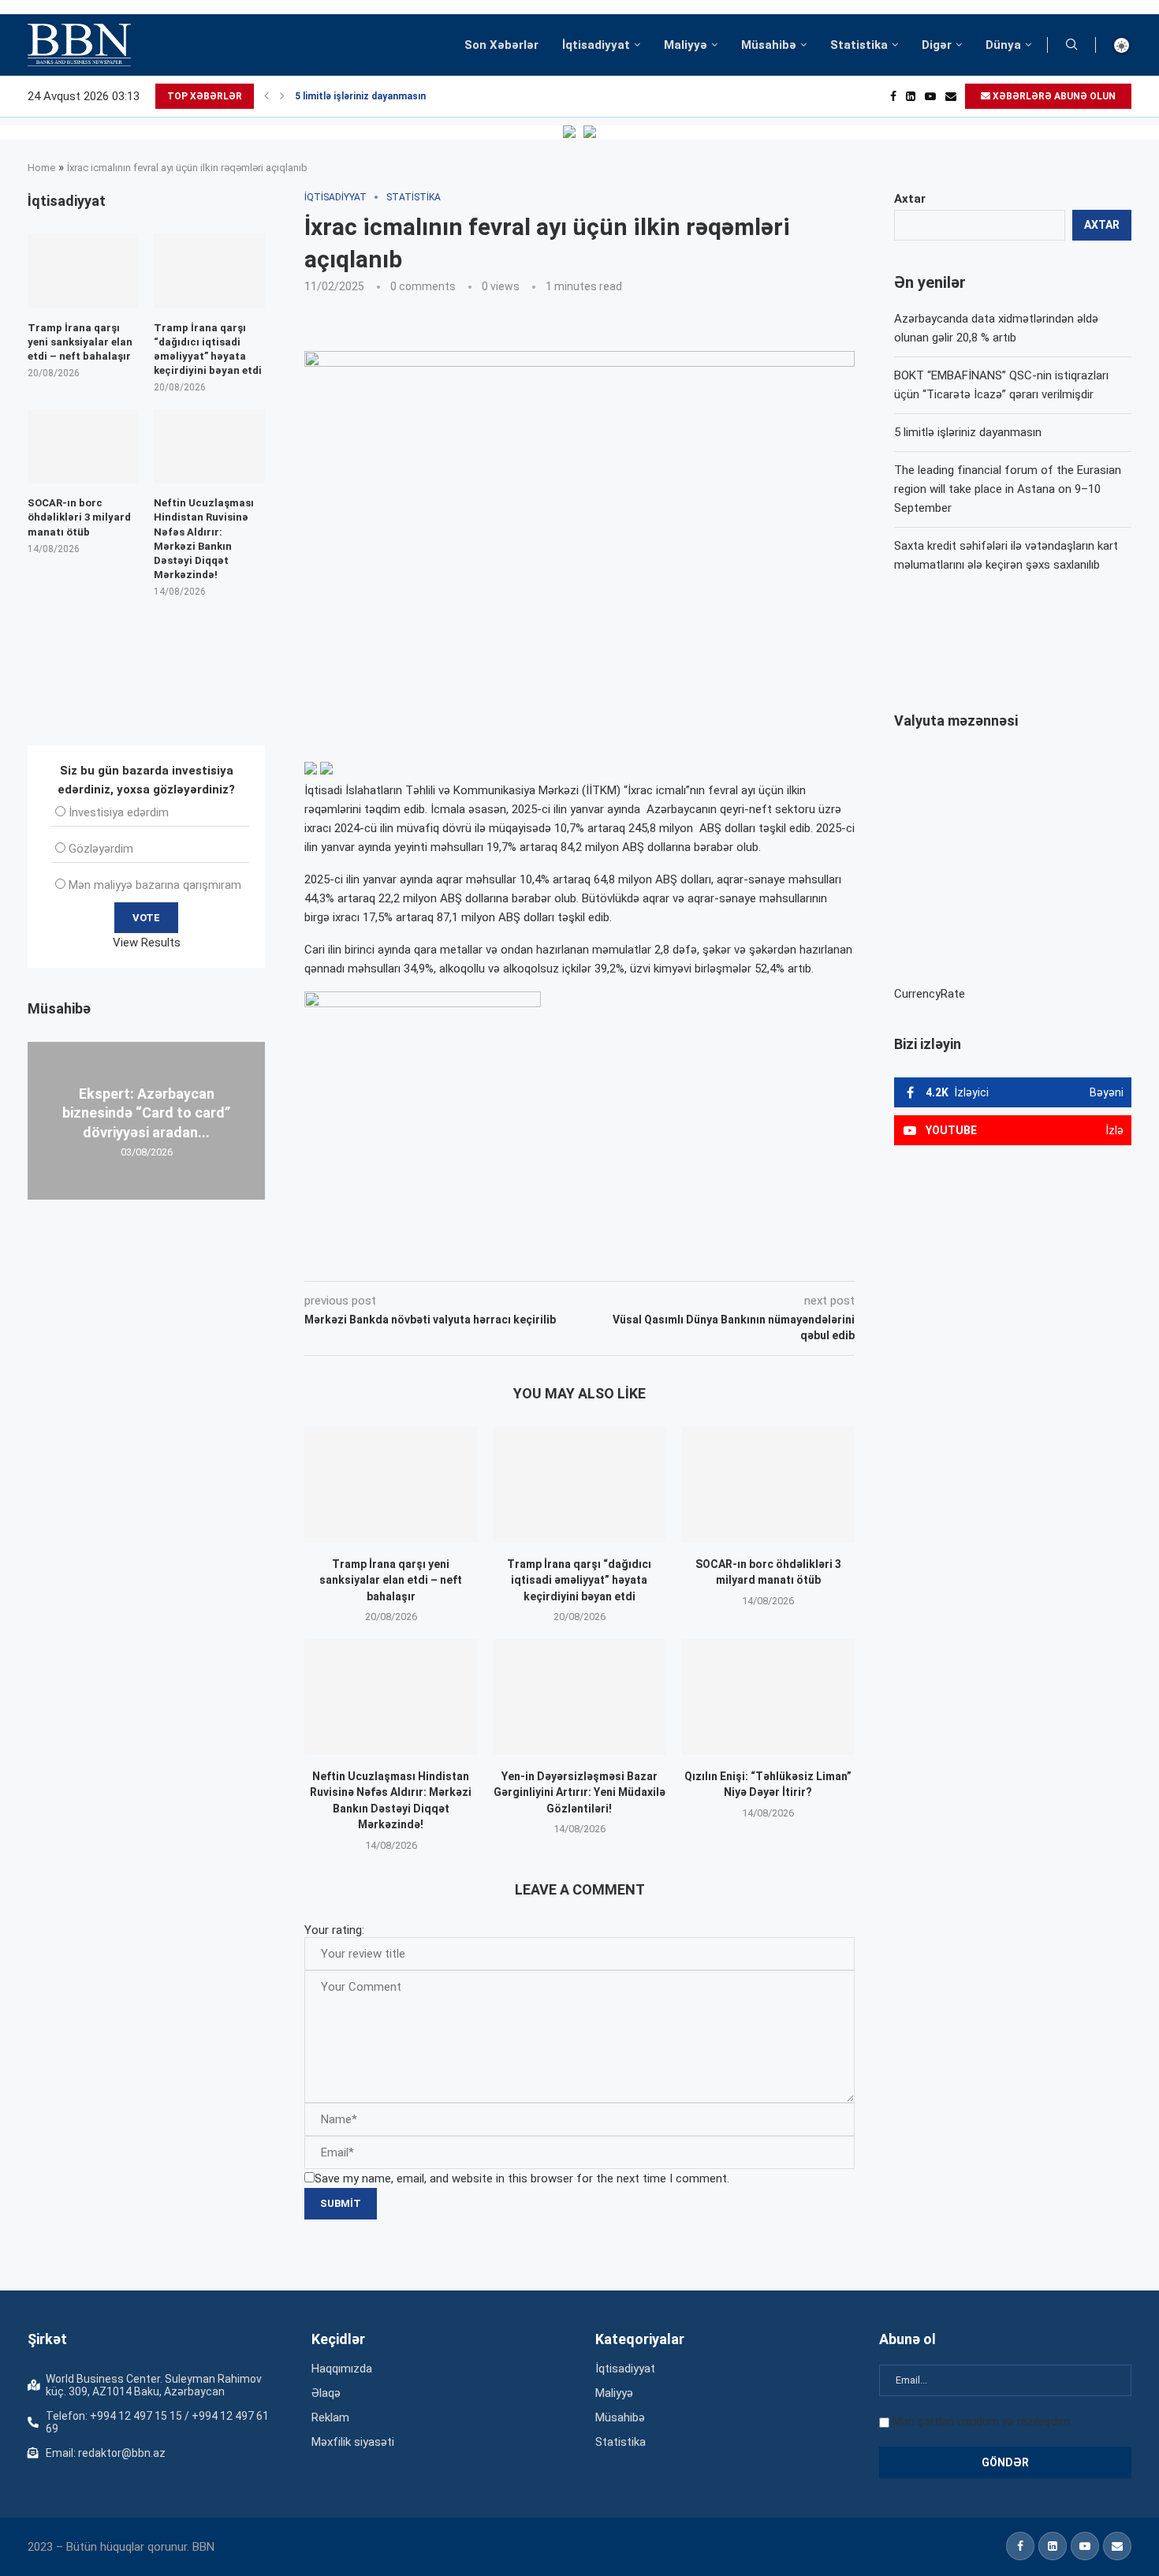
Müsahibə (769, 45)
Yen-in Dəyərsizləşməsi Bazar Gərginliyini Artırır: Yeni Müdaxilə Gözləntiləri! (579, 1792)
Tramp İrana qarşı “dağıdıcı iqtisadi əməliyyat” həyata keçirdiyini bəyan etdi (579, 1580)
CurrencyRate (930, 994)
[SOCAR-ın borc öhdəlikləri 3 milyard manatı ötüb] (768, 1484)
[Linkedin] (911, 96)
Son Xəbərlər (501, 45)
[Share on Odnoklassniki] (551, 1259)
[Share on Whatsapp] (586, 1259)
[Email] (951, 96)
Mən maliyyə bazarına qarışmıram (155, 885)
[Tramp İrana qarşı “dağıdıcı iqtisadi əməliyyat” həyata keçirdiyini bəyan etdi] (579, 1484)
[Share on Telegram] (622, 1259)
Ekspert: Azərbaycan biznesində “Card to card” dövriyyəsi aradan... (146, 1113)
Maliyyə (686, 45)
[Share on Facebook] (445, 1259)
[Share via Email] (659, 1259)
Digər (937, 45)
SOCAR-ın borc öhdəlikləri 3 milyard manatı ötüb (79, 517)
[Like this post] (408, 1259)
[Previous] (266, 96)
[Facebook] (893, 96)
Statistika (859, 45)
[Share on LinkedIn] (516, 1259)
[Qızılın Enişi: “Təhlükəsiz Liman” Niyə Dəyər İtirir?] (768, 1697)
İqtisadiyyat (596, 45)
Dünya (1003, 45)
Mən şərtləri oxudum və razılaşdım (981, 2421)
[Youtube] (930, 96)
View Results (147, 943)
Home (41, 168)
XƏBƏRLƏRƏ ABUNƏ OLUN (1053, 96)
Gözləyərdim (101, 849)
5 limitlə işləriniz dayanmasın (360, 96)
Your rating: (334, 1930)
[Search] (1071, 45)
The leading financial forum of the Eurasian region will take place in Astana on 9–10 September (1008, 489)
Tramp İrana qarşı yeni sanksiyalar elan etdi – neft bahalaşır (391, 1580)
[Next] (282, 96)
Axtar (910, 199)
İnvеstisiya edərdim (119, 812)
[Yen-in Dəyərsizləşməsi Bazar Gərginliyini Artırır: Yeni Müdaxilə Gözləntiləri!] (579, 1697)
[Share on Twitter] (480, 1259)
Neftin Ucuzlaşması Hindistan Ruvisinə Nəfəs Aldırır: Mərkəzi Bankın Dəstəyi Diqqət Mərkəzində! (204, 539)
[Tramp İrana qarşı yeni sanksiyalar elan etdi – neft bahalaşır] (391, 1484)
